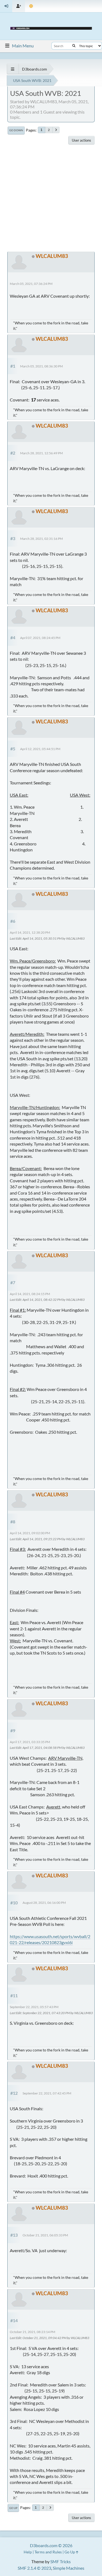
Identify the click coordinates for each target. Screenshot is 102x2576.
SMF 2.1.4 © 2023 (34, 2568)
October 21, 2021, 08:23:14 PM (33, 2332)
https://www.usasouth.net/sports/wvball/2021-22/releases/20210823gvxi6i (50, 1939)
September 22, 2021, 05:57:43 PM (34, 2007)
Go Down (16, 130)
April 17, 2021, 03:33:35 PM (30, 1742)
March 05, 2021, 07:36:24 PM (31, 284)
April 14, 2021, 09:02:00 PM (30, 1533)
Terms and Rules (48, 2552)
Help (28, 2552)
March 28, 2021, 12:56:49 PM (41, 453)
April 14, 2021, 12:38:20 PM (30, 932)
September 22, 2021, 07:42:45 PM (47, 2093)
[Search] (74, 46)
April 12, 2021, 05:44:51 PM (40, 749)
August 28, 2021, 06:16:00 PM (44, 1903)
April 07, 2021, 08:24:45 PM (40, 638)
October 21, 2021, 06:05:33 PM (45, 2235)
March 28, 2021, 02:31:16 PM (41, 539)
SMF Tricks (61, 2561)
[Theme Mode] (31, 6)
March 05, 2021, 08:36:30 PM (41, 366)
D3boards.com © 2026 (51, 2545)
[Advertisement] (51, 198)
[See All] (13, 69)
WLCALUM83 (52, 256)
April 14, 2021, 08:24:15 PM (30, 1294)
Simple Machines (69, 2568)
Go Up (13, 2508)
